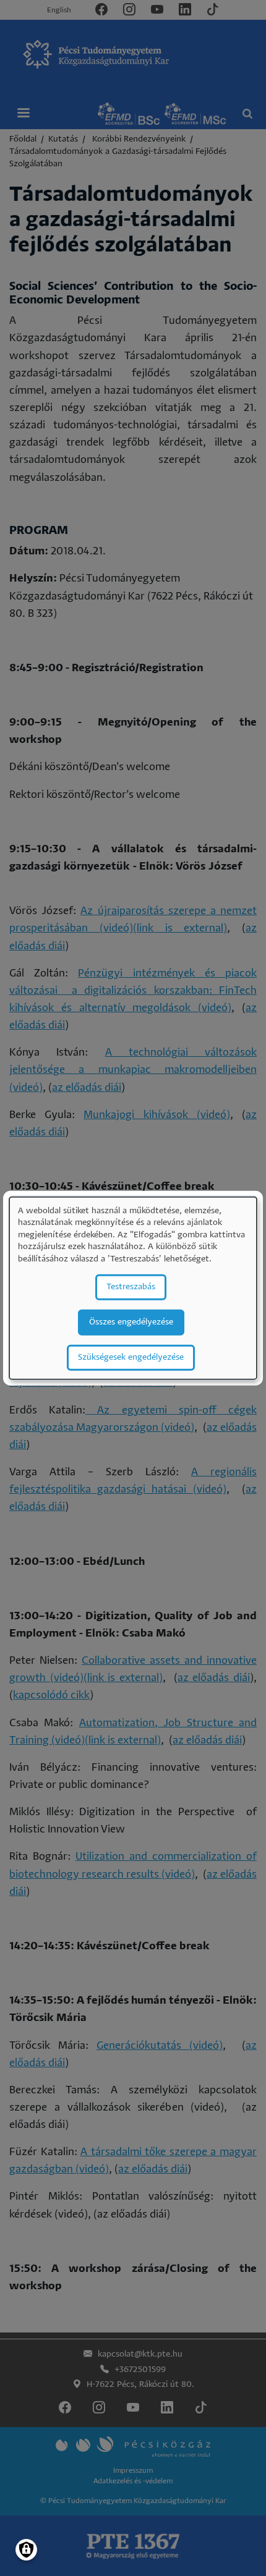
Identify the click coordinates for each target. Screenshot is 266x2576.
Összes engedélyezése (131, 1322)
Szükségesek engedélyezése (131, 1357)
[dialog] (133, 1288)
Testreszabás (131, 1286)
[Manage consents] (26, 2550)
